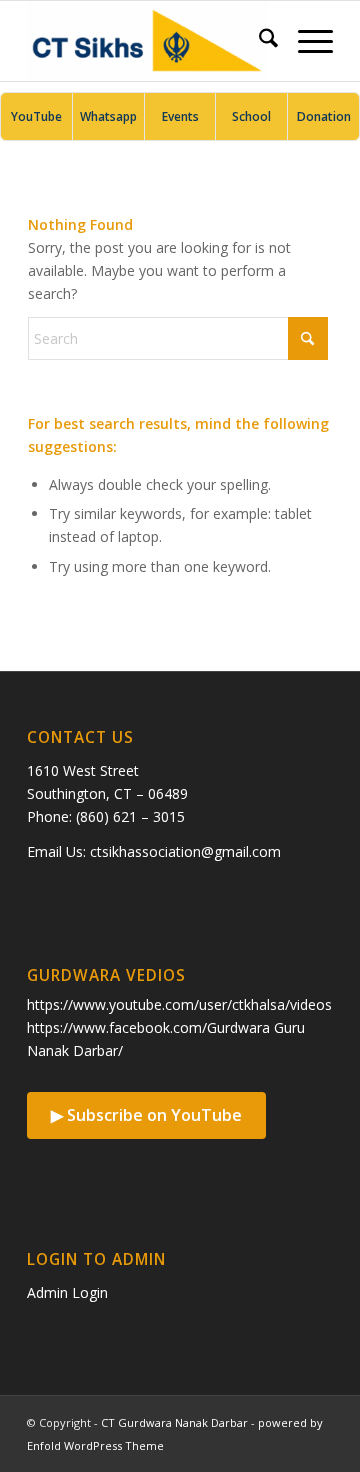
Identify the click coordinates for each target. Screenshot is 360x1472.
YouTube (36, 116)
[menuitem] (258, 41)
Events (180, 116)
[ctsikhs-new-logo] (149, 41)
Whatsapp (108, 116)
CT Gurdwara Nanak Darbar (174, 1422)
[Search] (258, 41)
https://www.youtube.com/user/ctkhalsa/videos (179, 1004)
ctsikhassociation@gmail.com (185, 851)
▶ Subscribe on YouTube (146, 1115)
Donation (324, 116)
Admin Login (67, 1292)
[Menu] (305, 41)
